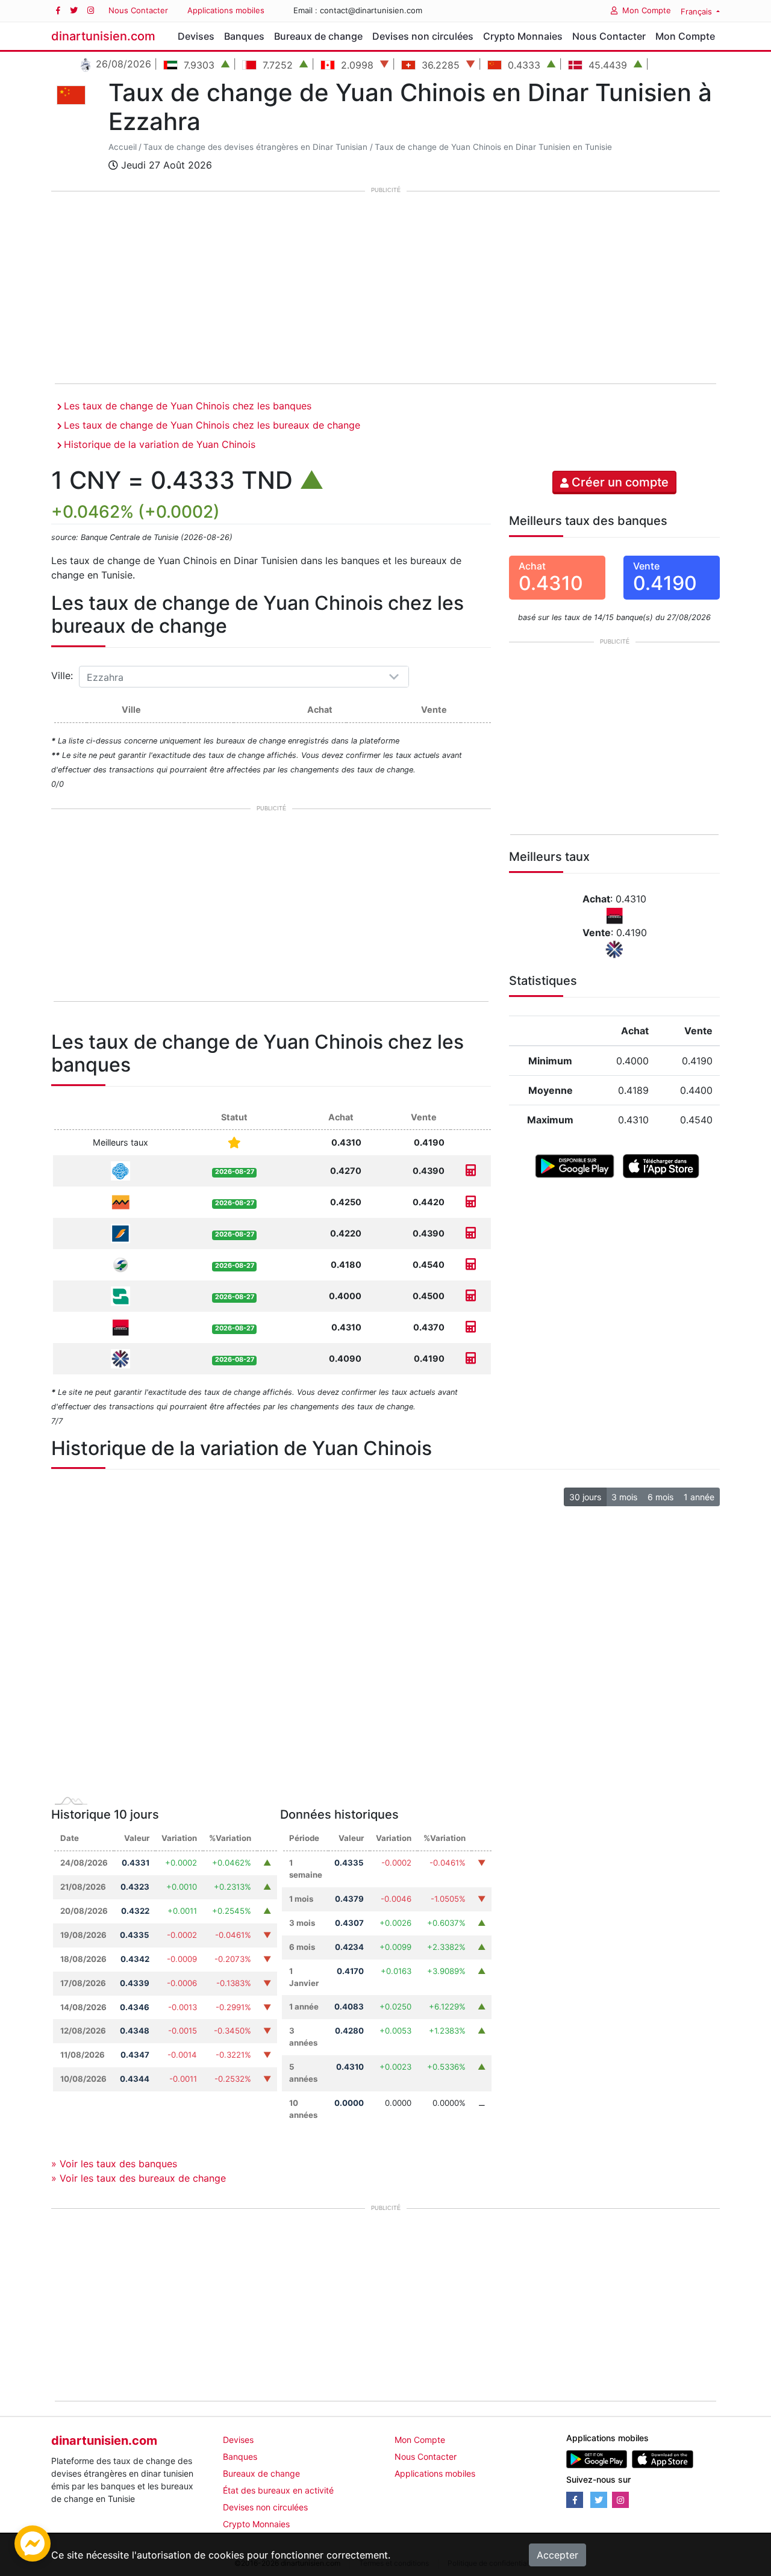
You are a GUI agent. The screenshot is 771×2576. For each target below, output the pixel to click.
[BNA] (120, 1295)
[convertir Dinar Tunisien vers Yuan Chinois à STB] (471, 1171)
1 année (699, 1497)
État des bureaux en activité (278, 2490)
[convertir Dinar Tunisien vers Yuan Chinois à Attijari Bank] (471, 1202)
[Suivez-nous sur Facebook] (58, 11)
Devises (196, 36)
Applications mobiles (226, 10)
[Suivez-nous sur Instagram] (91, 11)
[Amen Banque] (120, 1264)
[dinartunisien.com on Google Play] (597, 2458)
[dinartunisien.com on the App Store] (662, 2458)
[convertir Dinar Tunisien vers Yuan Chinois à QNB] (471, 1358)
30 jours (585, 1497)
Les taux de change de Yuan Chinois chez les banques (188, 406)
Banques (244, 36)
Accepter (557, 2555)
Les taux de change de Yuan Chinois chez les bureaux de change (212, 425)
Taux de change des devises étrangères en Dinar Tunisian (255, 147)
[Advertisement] (385, 288)
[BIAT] (120, 1233)
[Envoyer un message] (33, 2542)
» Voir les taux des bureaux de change (139, 2178)
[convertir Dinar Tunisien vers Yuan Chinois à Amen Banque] (471, 1265)
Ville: (64, 675)
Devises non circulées (423, 36)
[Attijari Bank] (120, 1201)
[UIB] (120, 1327)
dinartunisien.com (103, 36)
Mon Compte (647, 10)
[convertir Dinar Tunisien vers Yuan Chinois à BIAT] (471, 1233)
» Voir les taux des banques (114, 2164)
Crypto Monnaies (523, 36)
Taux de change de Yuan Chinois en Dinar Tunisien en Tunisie (493, 147)
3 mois (624, 1497)
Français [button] (698, 11)
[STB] (120, 1170)
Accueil (123, 147)
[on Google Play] (574, 1165)
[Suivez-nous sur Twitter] (74, 11)
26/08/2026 (122, 64)
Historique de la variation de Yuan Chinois (160, 444)
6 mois (660, 1497)
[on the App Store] (661, 1165)
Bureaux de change (318, 36)
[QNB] (120, 1358)
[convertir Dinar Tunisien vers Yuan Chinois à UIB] (471, 1327)
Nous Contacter (138, 10)
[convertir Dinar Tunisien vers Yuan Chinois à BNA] (471, 1296)
